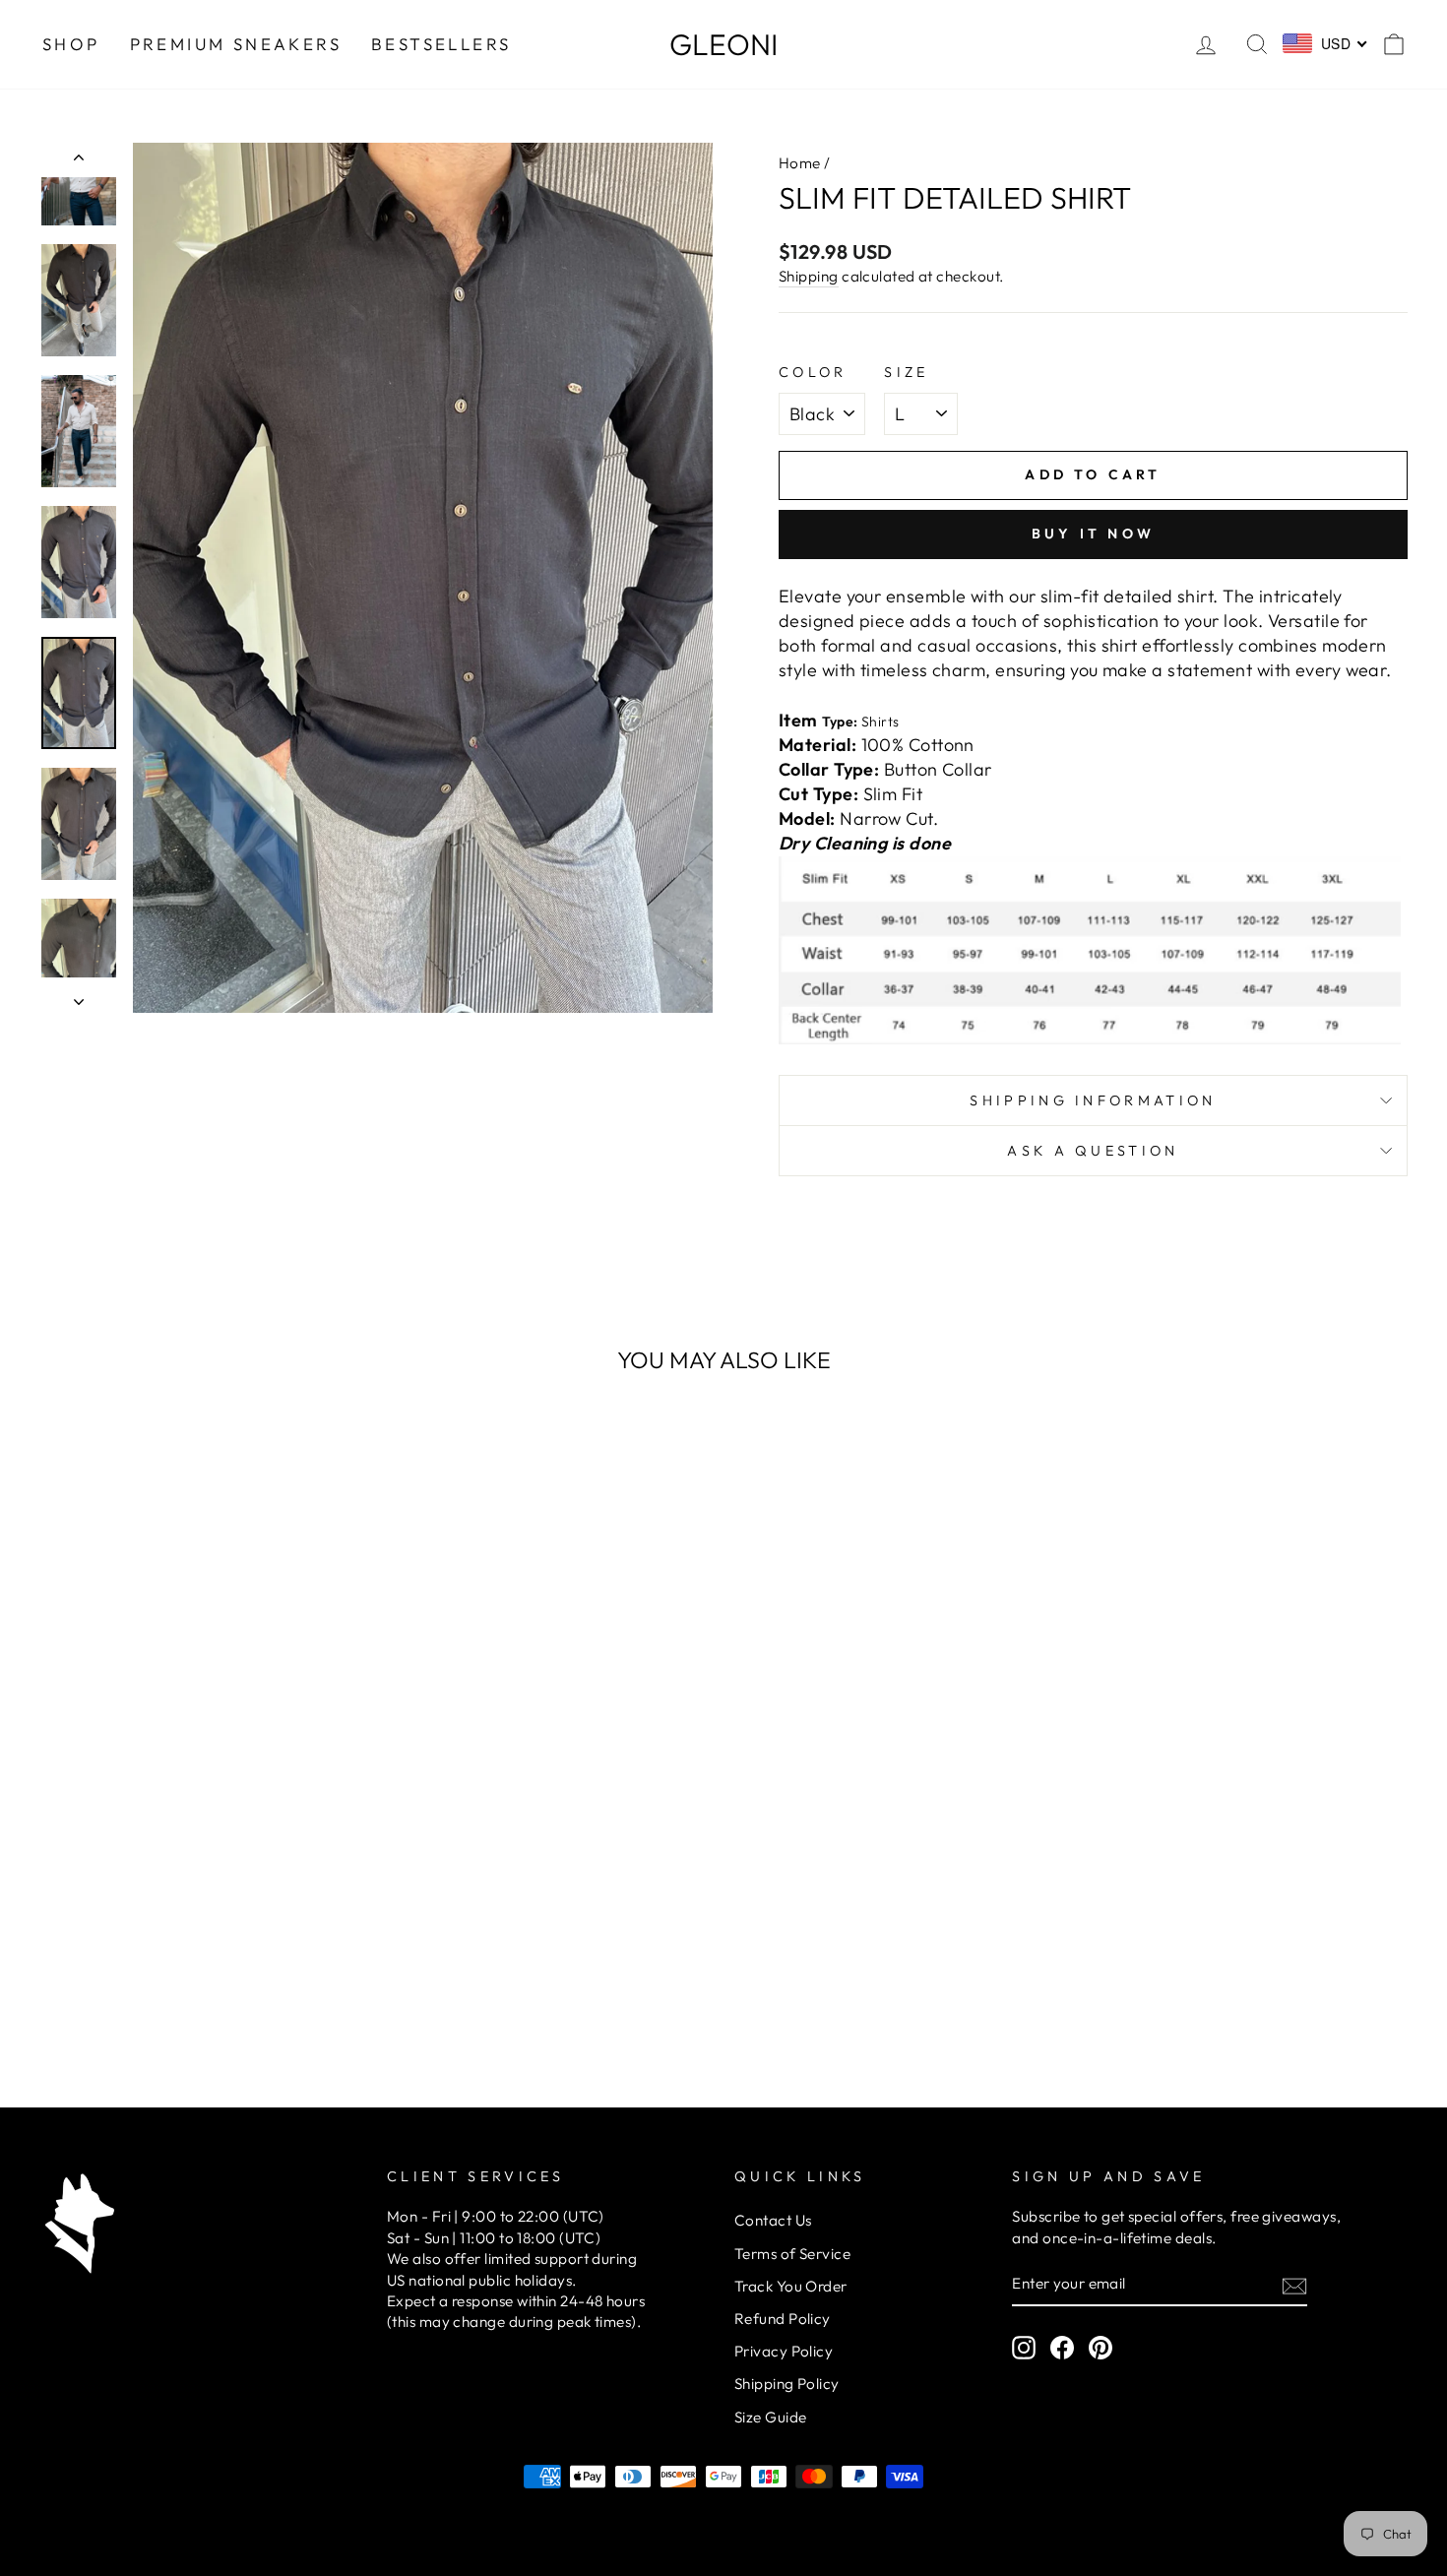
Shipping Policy (787, 2384)
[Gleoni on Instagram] (1024, 2348)
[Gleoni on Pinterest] (1101, 2348)
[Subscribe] (1294, 2285)
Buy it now (1093, 534)
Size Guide (771, 2417)
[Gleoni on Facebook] (1062, 2348)
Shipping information (1093, 1100)
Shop (71, 44)
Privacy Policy (784, 2351)
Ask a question (1093, 1151)
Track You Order (791, 2286)
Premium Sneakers (236, 44)
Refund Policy (783, 2319)
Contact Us (773, 2220)
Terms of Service (792, 2254)
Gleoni (723, 44)
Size (906, 372)
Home (800, 163)
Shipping (809, 276)
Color (813, 372)
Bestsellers (441, 44)
